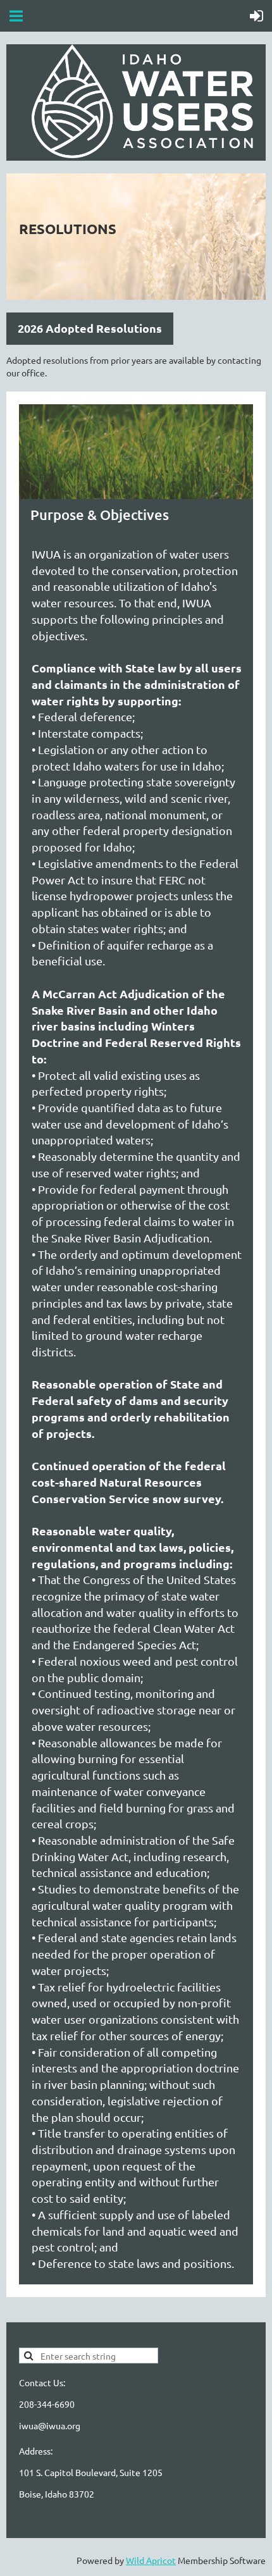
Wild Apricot (151, 2560)
